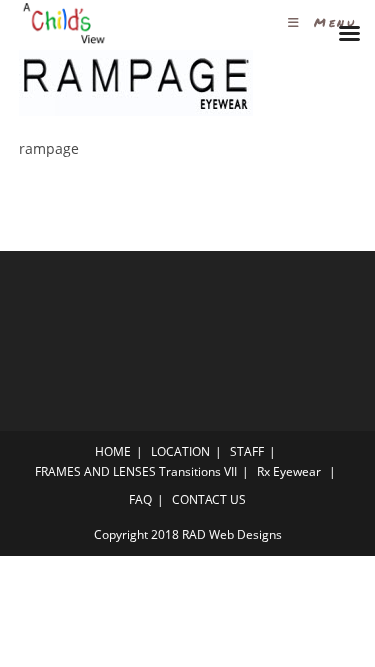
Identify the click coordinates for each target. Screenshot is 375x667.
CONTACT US (209, 499)
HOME (113, 451)
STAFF (247, 451)
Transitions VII (198, 471)
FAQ (140, 499)
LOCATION (180, 451)
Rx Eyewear (289, 471)
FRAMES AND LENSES (95, 471)
